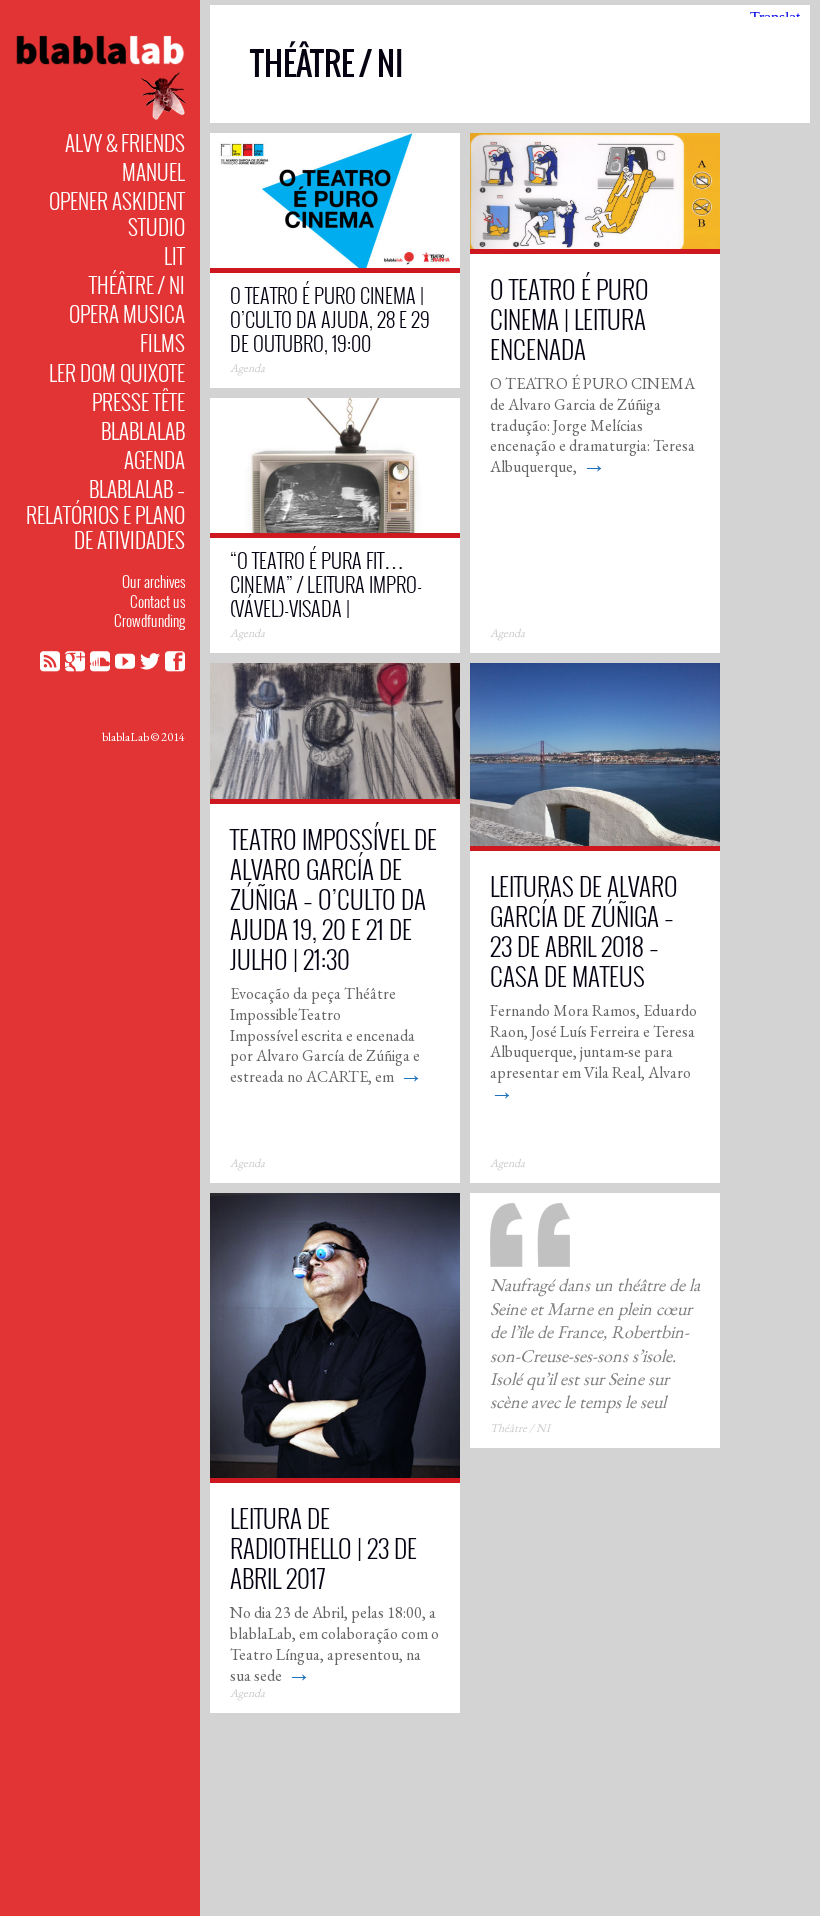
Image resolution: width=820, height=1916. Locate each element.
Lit (174, 255)
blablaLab (143, 430)
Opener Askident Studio (117, 213)
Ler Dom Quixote (117, 372)
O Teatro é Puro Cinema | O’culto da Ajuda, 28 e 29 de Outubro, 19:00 (330, 319)
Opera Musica (127, 313)
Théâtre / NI (137, 284)
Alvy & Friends (125, 142)
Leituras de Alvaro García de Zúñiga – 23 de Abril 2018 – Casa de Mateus (584, 930)
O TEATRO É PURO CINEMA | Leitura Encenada (569, 318)
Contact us (157, 601)
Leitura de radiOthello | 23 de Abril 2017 (323, 1547)
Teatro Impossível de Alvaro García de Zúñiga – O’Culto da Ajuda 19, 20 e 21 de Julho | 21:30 (333, 898)
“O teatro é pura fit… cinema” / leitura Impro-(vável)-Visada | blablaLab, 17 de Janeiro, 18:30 (327, 608)
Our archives (153, 581)
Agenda (154, 459)
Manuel (153, 171)
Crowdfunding (149, 620)
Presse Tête (138, 401)
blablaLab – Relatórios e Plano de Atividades (105, 513)
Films (162, 342)
